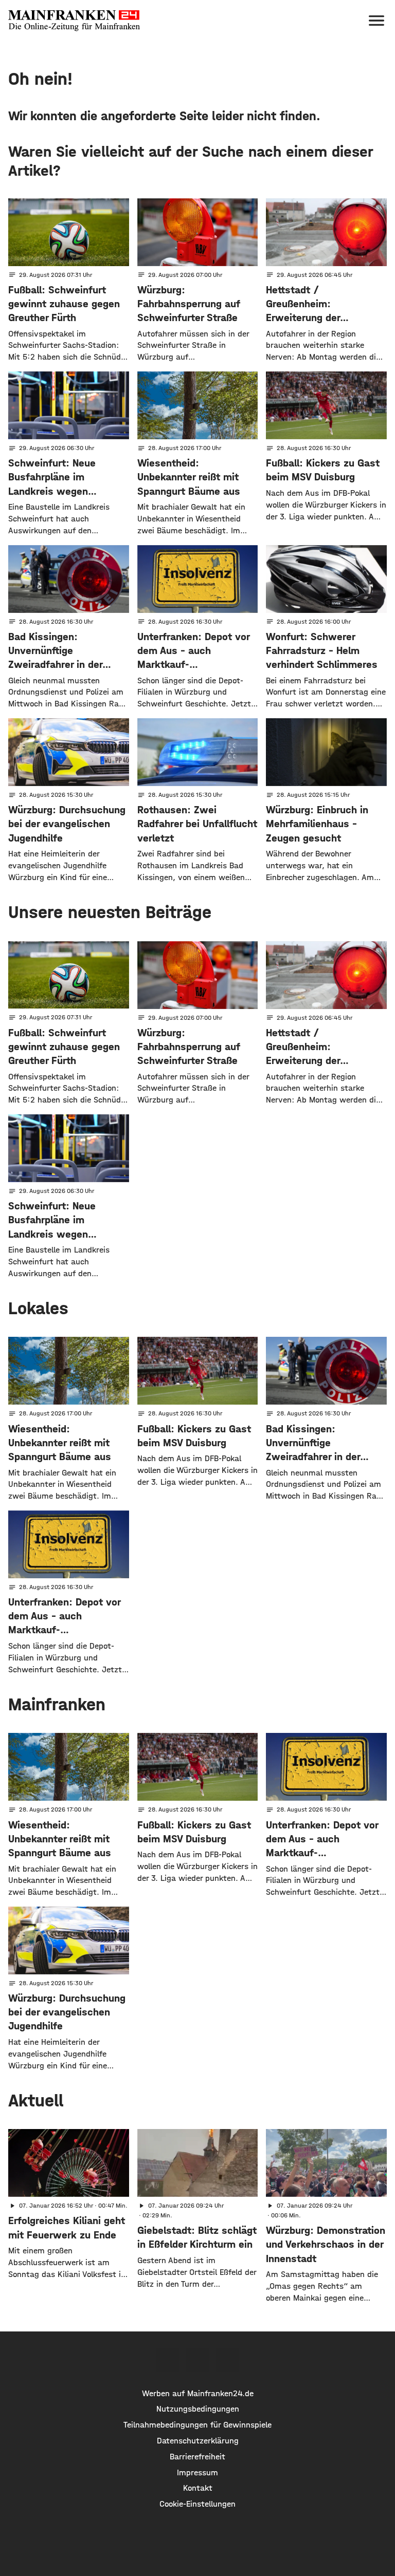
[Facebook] (168, 2360)
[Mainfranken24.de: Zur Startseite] (74, 21)
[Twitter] (197, 2360)
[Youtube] (227, 2360)
